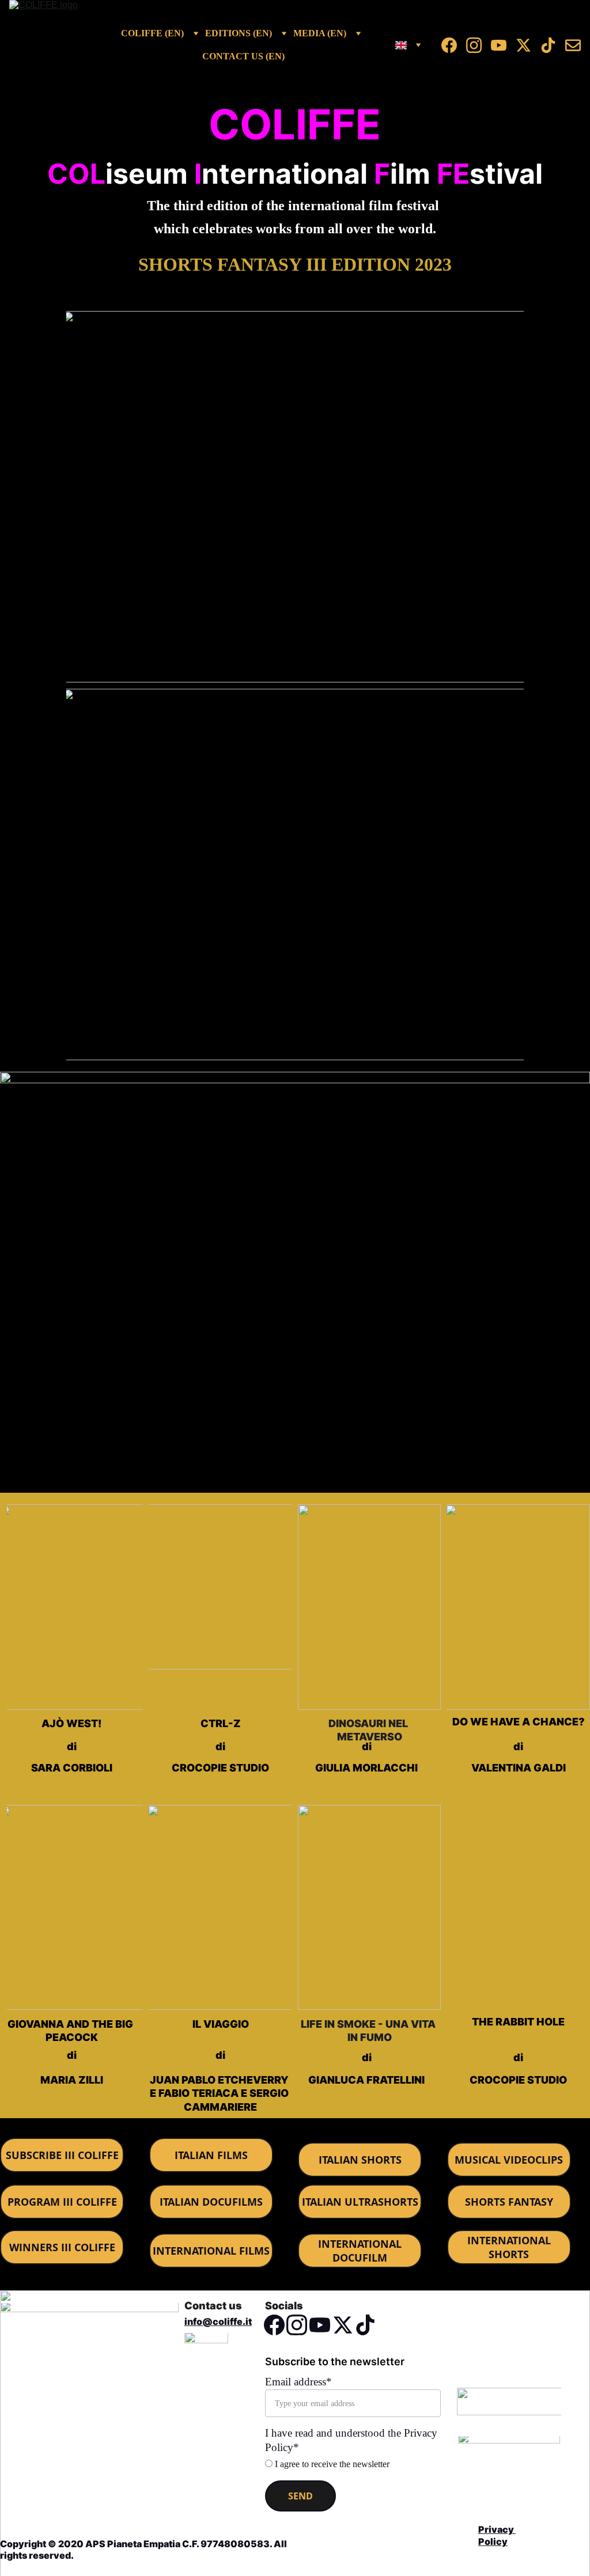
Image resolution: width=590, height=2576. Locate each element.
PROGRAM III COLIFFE (62, 2202)
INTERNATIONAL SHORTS (509, 2247)
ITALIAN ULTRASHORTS (360, 2202)
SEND (300, 2496)
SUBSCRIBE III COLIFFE (62, 2155)
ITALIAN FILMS (211, 2155)
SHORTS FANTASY (509, 2202)
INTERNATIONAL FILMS (211, 2251)
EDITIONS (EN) (239, 33)
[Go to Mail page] (573, 45)
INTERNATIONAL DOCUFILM (360, 2251)
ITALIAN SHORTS (360, 2160)
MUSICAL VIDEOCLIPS (509, 2160)
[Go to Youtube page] (503, 45)
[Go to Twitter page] (528, 45)
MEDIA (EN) (320, 33)
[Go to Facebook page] (454, 45)
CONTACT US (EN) (243, 56)
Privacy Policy (497, 2535)
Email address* (298, 2382)
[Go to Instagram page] (479, 45)
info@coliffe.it (218, 2321)
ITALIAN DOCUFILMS (211, 2202)
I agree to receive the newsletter (331, 2464)
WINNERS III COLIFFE (62, 2247)
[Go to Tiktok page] (553, 45)
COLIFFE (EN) (152, 33)
